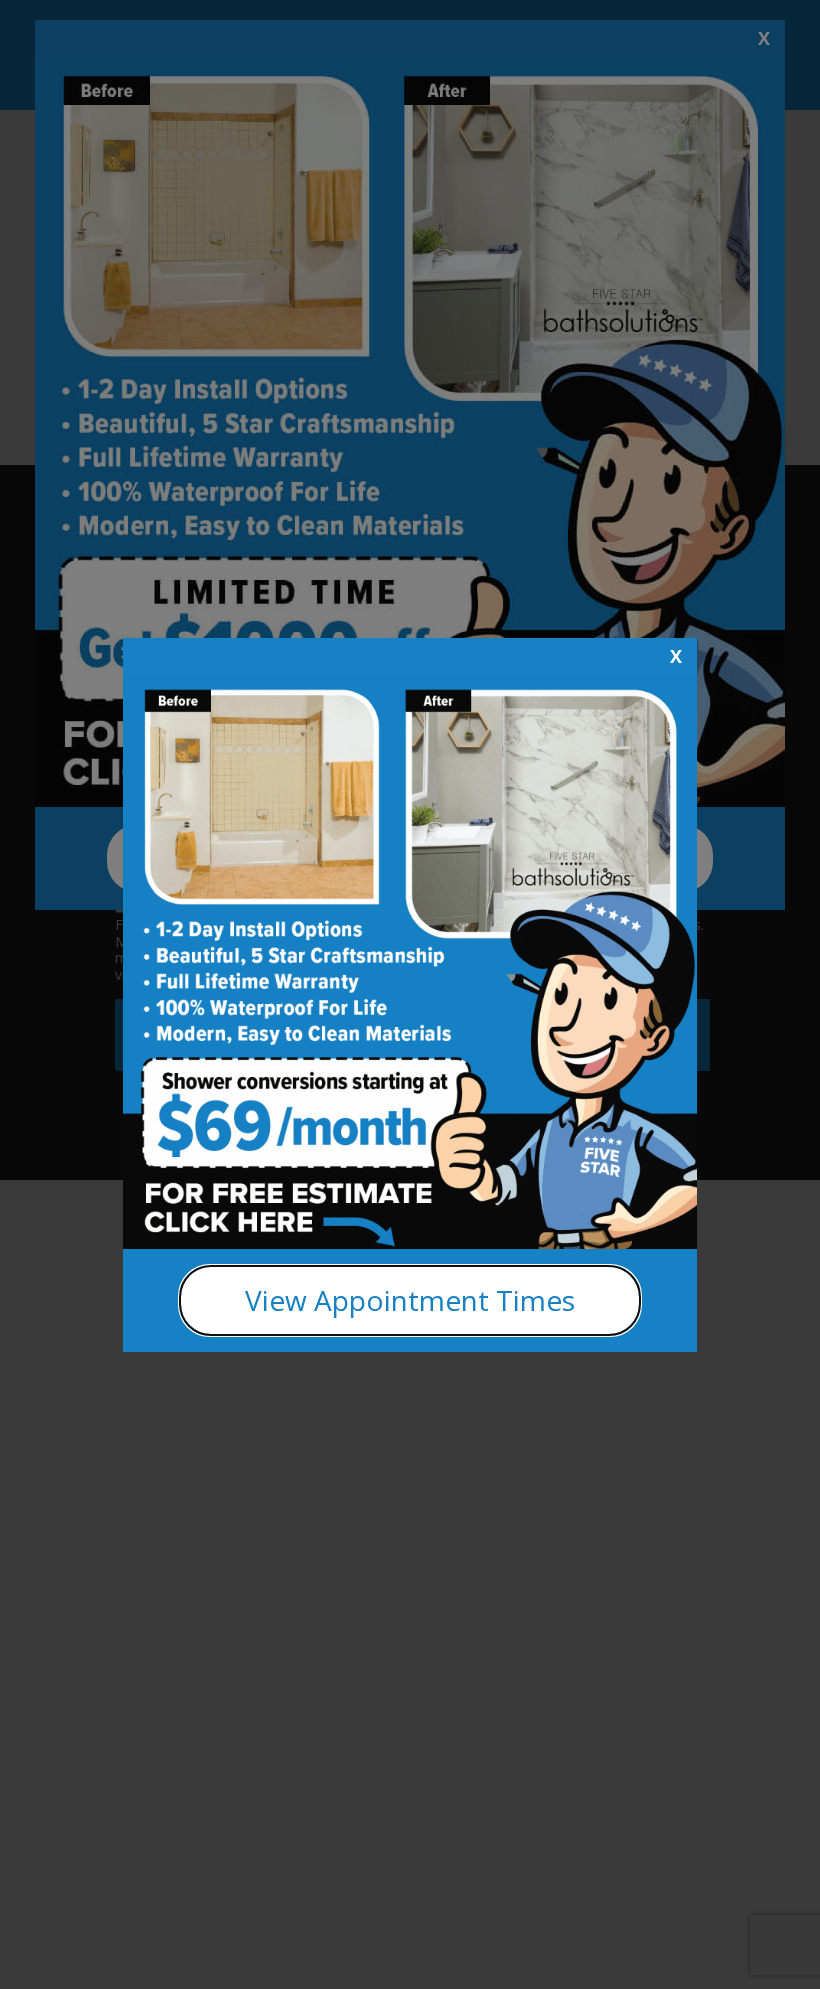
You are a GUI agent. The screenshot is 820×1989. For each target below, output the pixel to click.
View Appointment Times (410, 1300)
